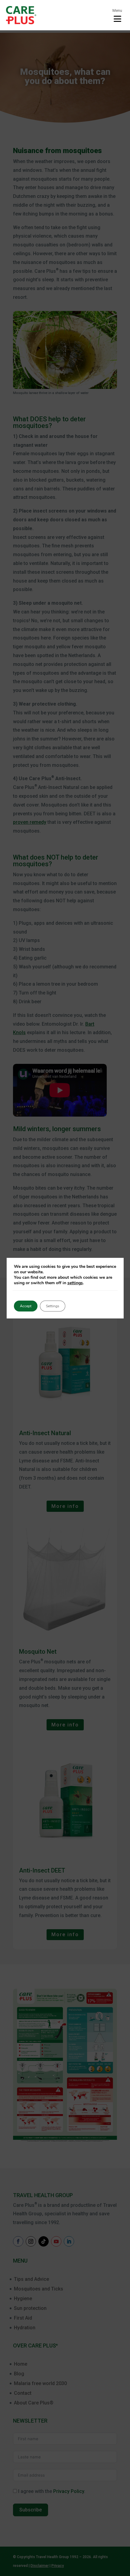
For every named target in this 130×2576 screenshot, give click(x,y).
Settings (53, 1306)
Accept (26, 1306)
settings (75, 1283)
